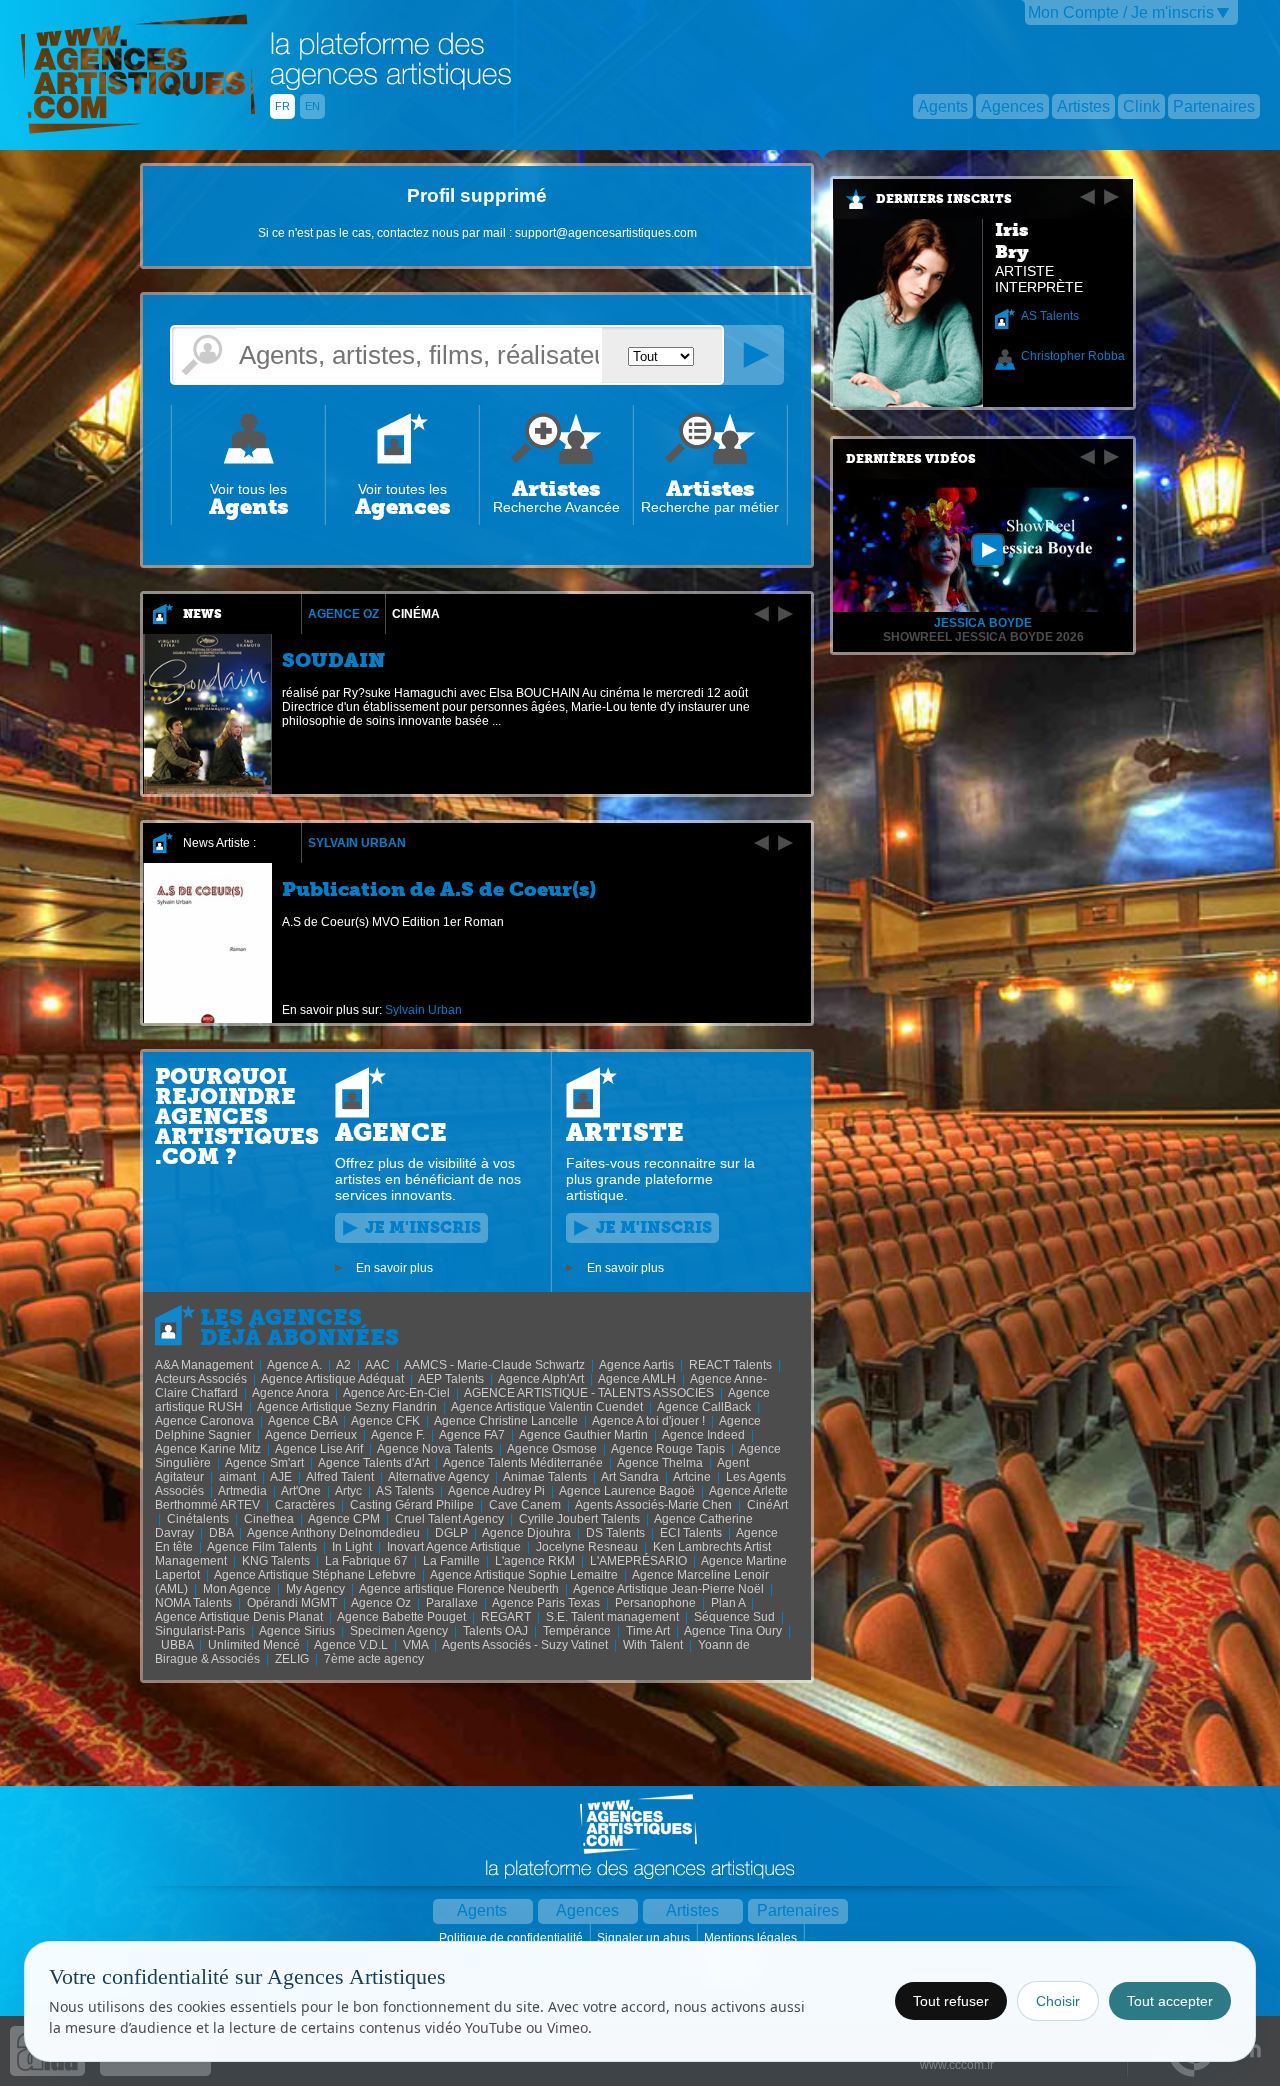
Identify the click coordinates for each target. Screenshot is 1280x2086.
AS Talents (1050, 316)
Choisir (1058, 2001)
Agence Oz (343, 614)
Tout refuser (951, 2001)
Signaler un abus (645, 1938)
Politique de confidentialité (512, 1938)
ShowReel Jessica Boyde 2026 (983, 637)
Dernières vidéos (911, 459)
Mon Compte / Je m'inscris (1121, 12)
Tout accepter (1170, 2001)
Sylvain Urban (357, 843)
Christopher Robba (1073, 356)
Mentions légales (752, 1938)
